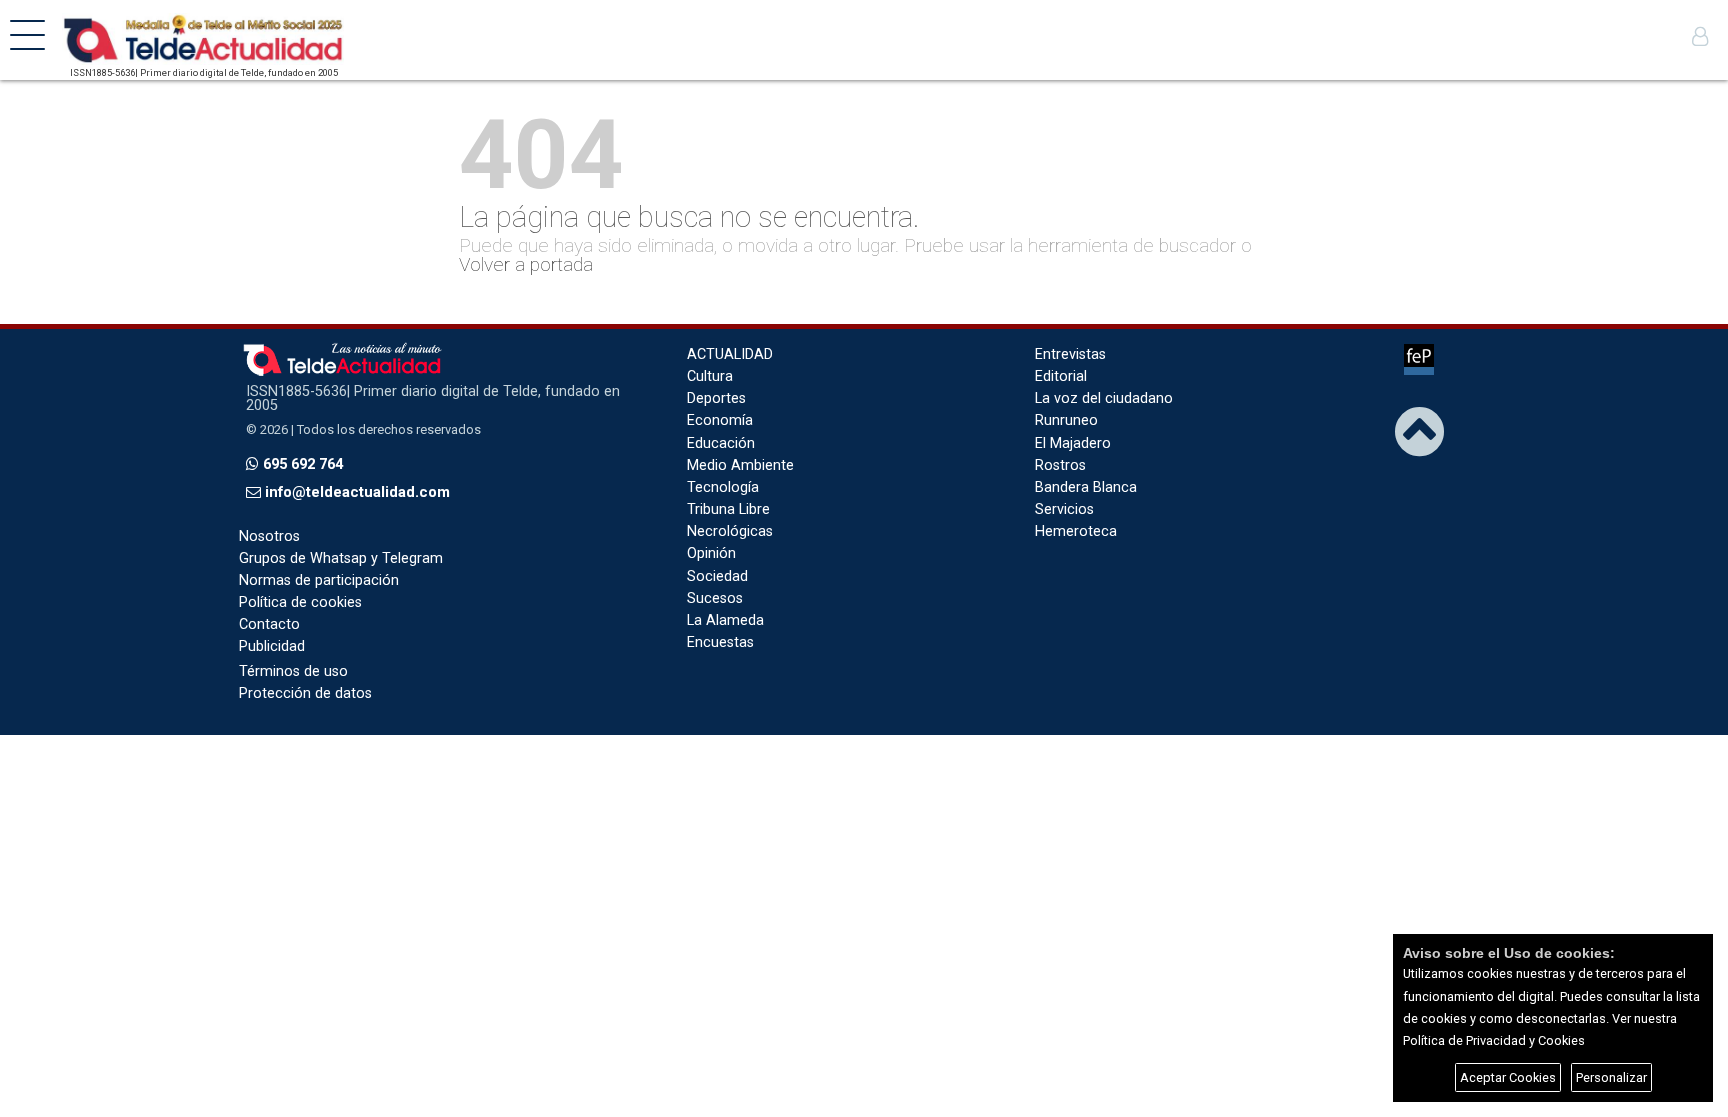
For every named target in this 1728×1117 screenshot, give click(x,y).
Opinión (711, 553)
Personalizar (1611, 1077)
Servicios (1064, 509)
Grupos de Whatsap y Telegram (341, 558)
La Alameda (725, 620)
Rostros (1060, 465)
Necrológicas (730, 531)
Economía (720, 420)
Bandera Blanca (1086, 487)
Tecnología (723, 487)
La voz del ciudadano (1104, 398)
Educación (721, 443)
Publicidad (272, 646)
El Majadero (1073, 443)
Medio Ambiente (740, 465)
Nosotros (269, 536)
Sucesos (715, 598)
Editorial (1061, 376)
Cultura (710, 376)
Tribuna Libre (728, 509)
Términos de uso (293, 671)
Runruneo (1066, 420)
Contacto (269, 624)
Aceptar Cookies (1508, 1077)
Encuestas (720, 642)
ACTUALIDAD (730, 354)
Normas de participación (319, 580)
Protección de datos (305, 693)
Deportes (716, 398)
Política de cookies (300, 602)
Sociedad (717, 576)
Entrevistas (1070, 354)
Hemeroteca (1076, 531)
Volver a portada (526, 264)
